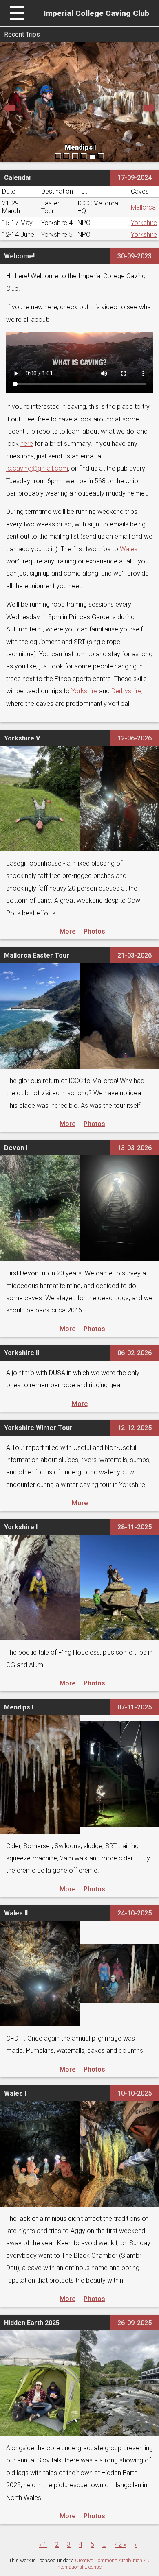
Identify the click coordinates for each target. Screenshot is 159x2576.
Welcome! (19, 256)
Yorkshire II (22, 1353)
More (67, 931)
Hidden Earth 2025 (32, 2323)
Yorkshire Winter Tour (38, 1428)
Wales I (15, 2093)
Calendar (18, 178)
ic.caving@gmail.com (37, 468)
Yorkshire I (21, 1527)
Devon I (16, 1148)
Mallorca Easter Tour (37, 955)
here (27, 444)
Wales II (16, 1913)
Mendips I (19, 1707)
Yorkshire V (22, 738)
